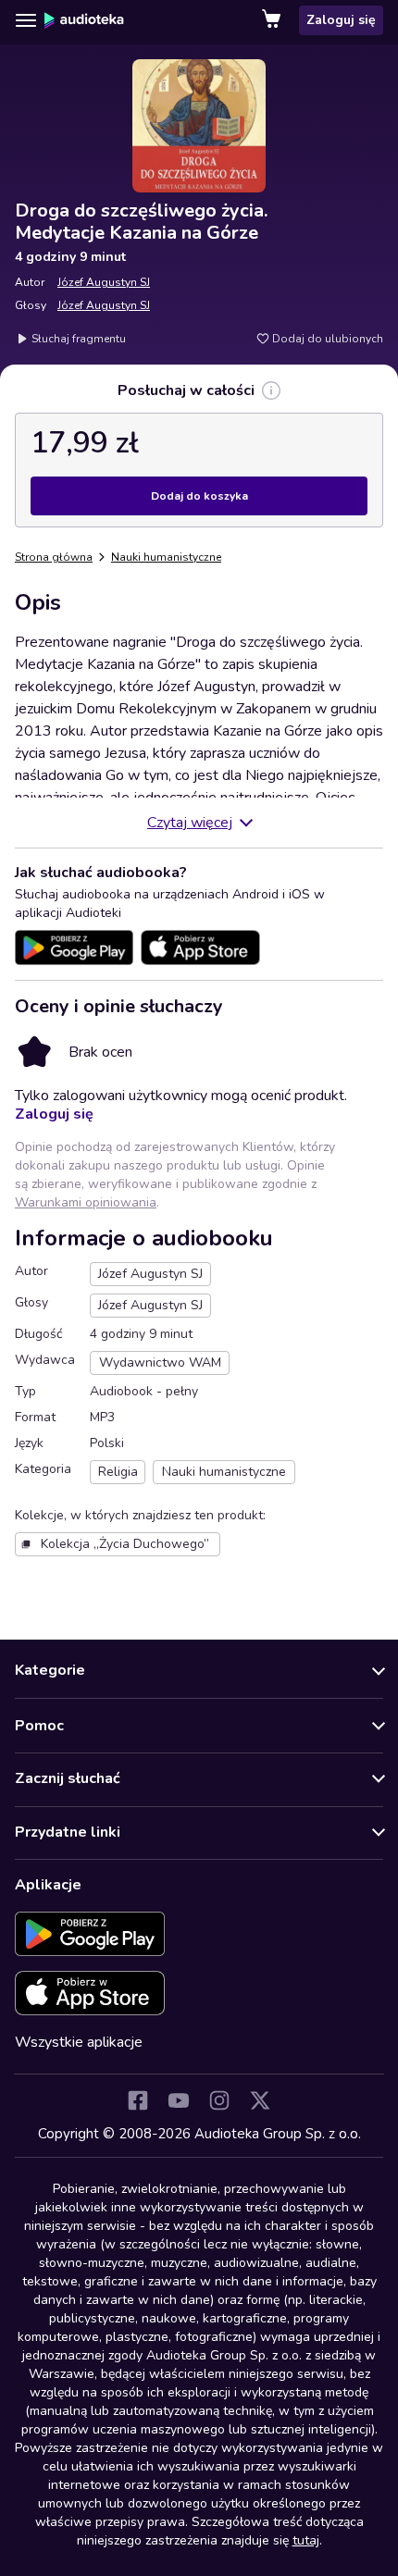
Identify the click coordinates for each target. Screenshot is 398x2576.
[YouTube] (179, 2100)
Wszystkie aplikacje (79, 2042)
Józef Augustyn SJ (104, 282)
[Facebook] (138, 2100)
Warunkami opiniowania (86, 1202)
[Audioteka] (84, 20)
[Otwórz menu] (26, 20)
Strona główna (54, 557)
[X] (260, 2100)
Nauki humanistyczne (166, 557)
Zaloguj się (341, 20)
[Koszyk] (273, 20)
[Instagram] (219, 2100)
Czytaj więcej (190, 823)
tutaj (306, 2540)
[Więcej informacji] (271, 390)
